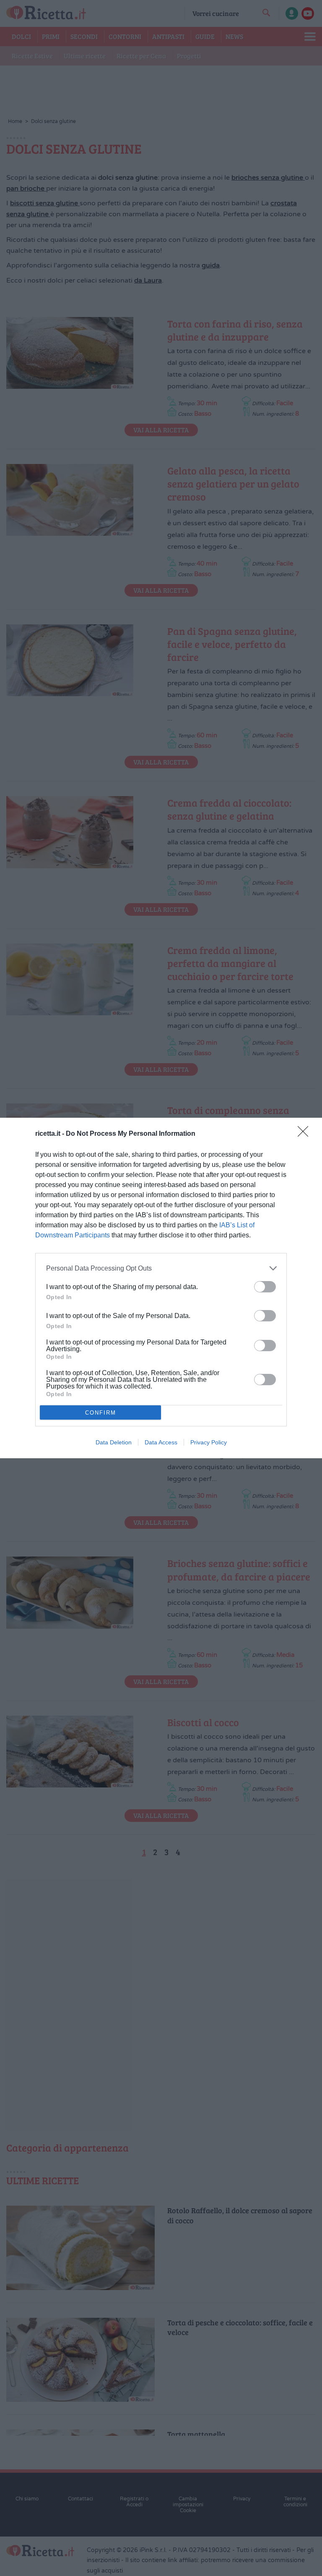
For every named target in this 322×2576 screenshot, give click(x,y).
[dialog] (161, 1288)
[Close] (306, 1134)
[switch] (265, 1287)
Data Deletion (114, 1442)
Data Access (161, 1442)
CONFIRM (101, 1413)
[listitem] (161, 1268)
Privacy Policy (209, 1442)
